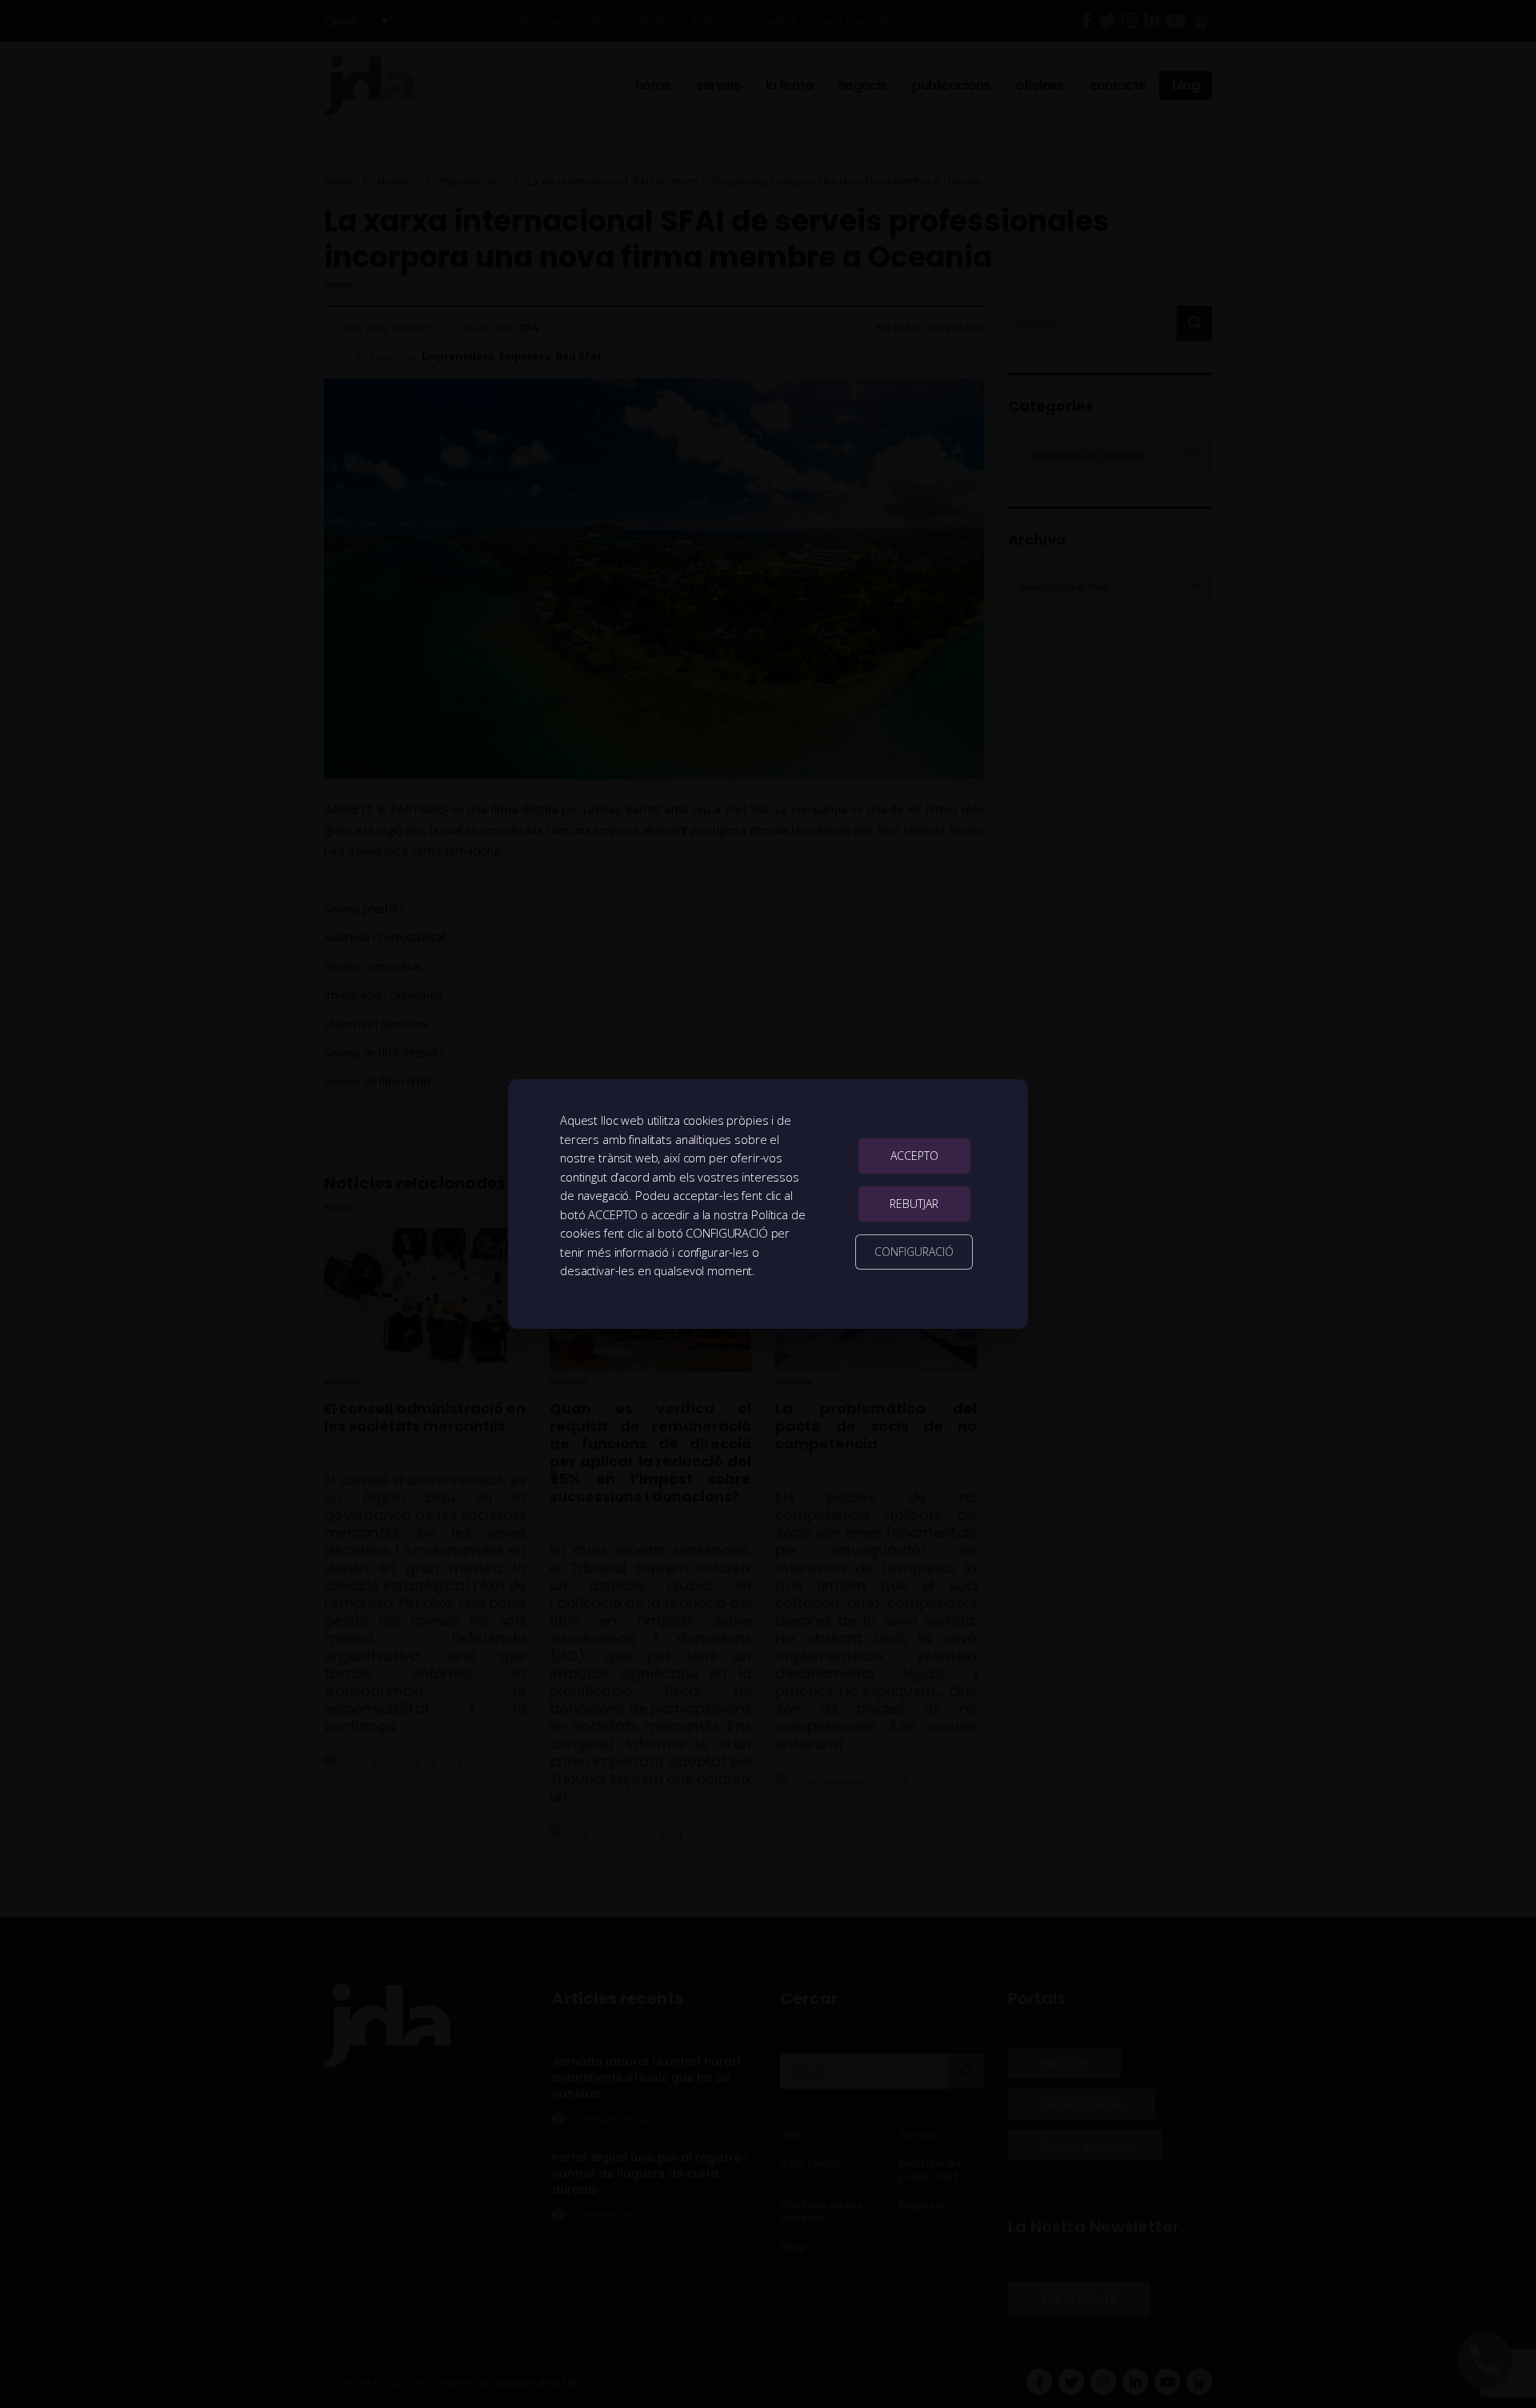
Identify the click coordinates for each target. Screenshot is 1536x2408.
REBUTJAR (914, 1204)
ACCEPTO (914, 1156)
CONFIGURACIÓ (914, 1252)
